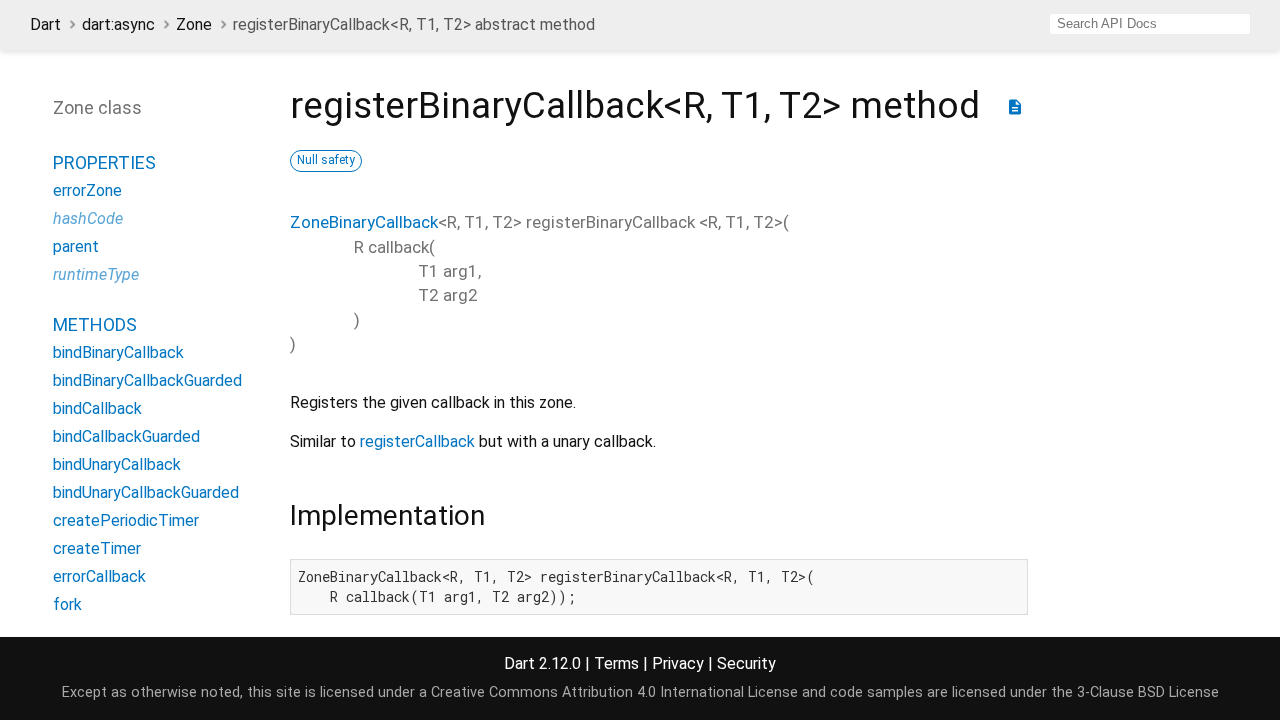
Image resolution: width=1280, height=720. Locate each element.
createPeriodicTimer (126, 520)
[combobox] (1150, 24)
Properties (104, 162)
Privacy (678, 663)
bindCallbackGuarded (126, 436)
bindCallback (97, 408)
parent (76, 246)
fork (67, 604)
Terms (616, 663)
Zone (194, 24)
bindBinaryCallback (118, 352)
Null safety (326, 160)
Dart (45, 24)
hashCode (88, 218)
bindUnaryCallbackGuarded (146, 492)
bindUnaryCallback (117, 464)
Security (746, 663)
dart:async (118, 24)
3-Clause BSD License (1148, 692)
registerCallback (417, 441)
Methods (95, 324)
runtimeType (96, 274)
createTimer (97, 548)
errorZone (87, 190)
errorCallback (99, 576)
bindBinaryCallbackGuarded (147, 380)
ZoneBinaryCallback (364, 222)
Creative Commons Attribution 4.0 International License (614, 692)
